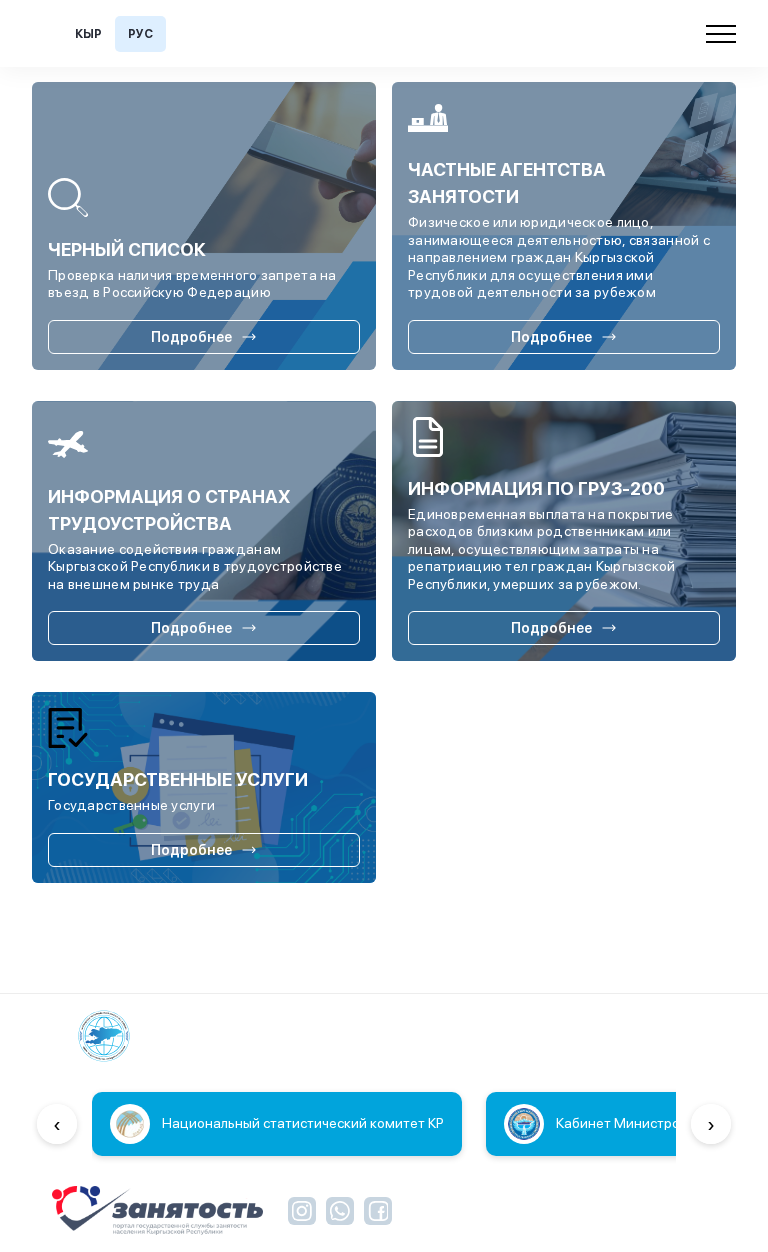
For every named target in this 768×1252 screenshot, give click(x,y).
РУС (140, 34)
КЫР (88, 34)
